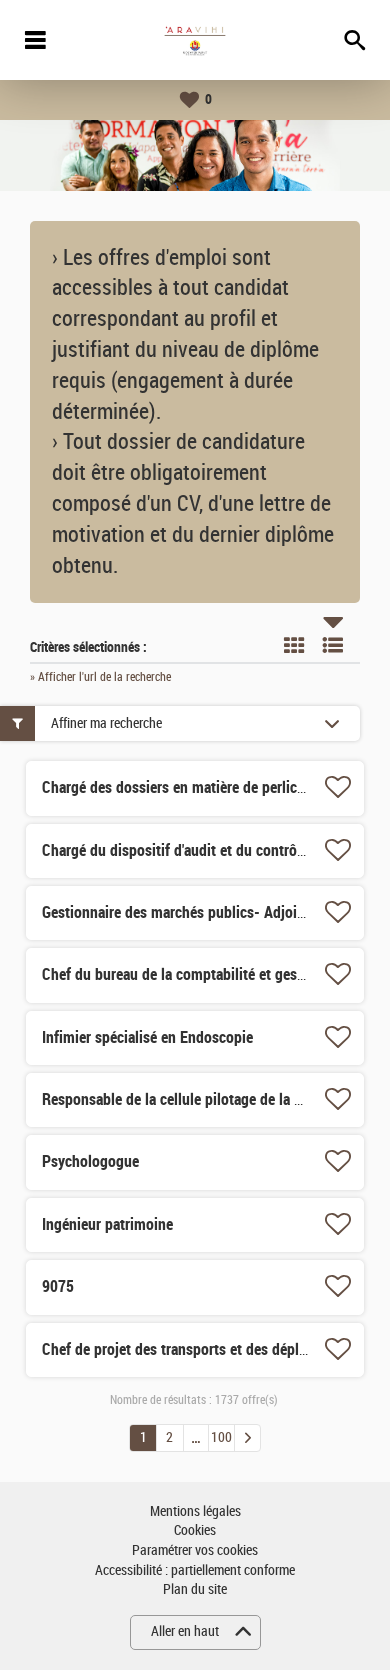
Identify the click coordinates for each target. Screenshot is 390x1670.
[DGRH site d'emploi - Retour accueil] (195, 40)
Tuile (294, 645)
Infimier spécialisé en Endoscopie (147, 1037)
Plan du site (195, 1589)
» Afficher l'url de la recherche (100, 677)
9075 (58, 1286)
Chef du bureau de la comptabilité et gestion (182, 974)
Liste (333, 645)
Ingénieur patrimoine (107, 1224)
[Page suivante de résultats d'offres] (247, 1438)
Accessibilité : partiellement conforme (195, 1570)
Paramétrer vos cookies (195, 1550)
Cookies (195, 1530)
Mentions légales (195, 1511)
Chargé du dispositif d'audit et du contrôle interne (199, 850)
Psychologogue (90, 1161)
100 (221, 1437)
